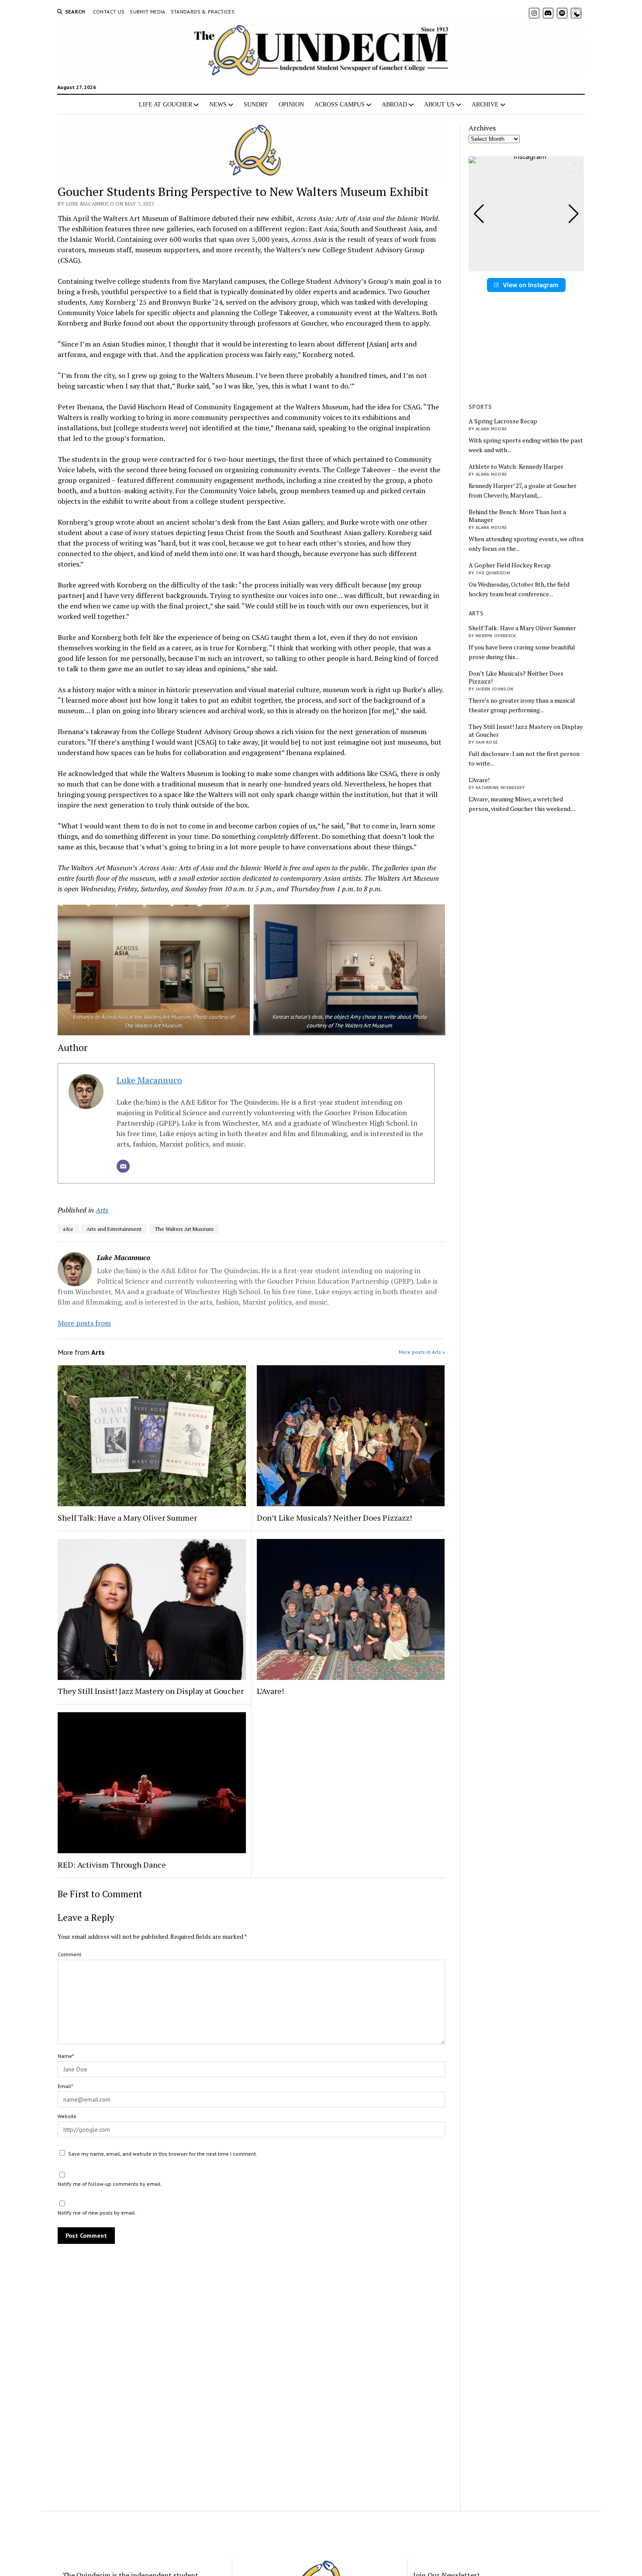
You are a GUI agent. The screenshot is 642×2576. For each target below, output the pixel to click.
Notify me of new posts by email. (97, 2213)
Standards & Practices (203, 12)
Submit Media (147, 12)
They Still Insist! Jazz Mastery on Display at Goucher (151, 1691)
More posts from (84, 1323)
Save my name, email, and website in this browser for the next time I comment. (163, 2154)
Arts (102, 1210)
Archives (482, 128)
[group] (526, 214)
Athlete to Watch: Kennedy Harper (516, 467)
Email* (65, 2086)
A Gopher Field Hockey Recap (510, 565)
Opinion (291, 105)
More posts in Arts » (422, 1352)
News (218, 105)
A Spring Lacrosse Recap (503, 421)
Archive (485, 105)
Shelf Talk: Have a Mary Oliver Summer (127, 1518)
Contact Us (109, 12)
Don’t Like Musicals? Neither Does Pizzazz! (334, 1518)
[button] (526, 265)
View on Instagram (531, 285)
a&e (68, 1229)
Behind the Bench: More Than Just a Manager (517, 516)
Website (67, 2116)
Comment (69, 1954)
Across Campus (340, 105)
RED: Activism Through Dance (112, 1865)
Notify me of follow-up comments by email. (110, 2184)
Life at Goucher (166, 105)
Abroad (394, 105)
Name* (66, 2056)
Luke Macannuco (149, 1080)
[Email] (123, 1166)
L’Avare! (270, 1691)
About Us (439, 105)
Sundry (256, 105)
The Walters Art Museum (184, 1229)
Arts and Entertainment (114, 1229)
